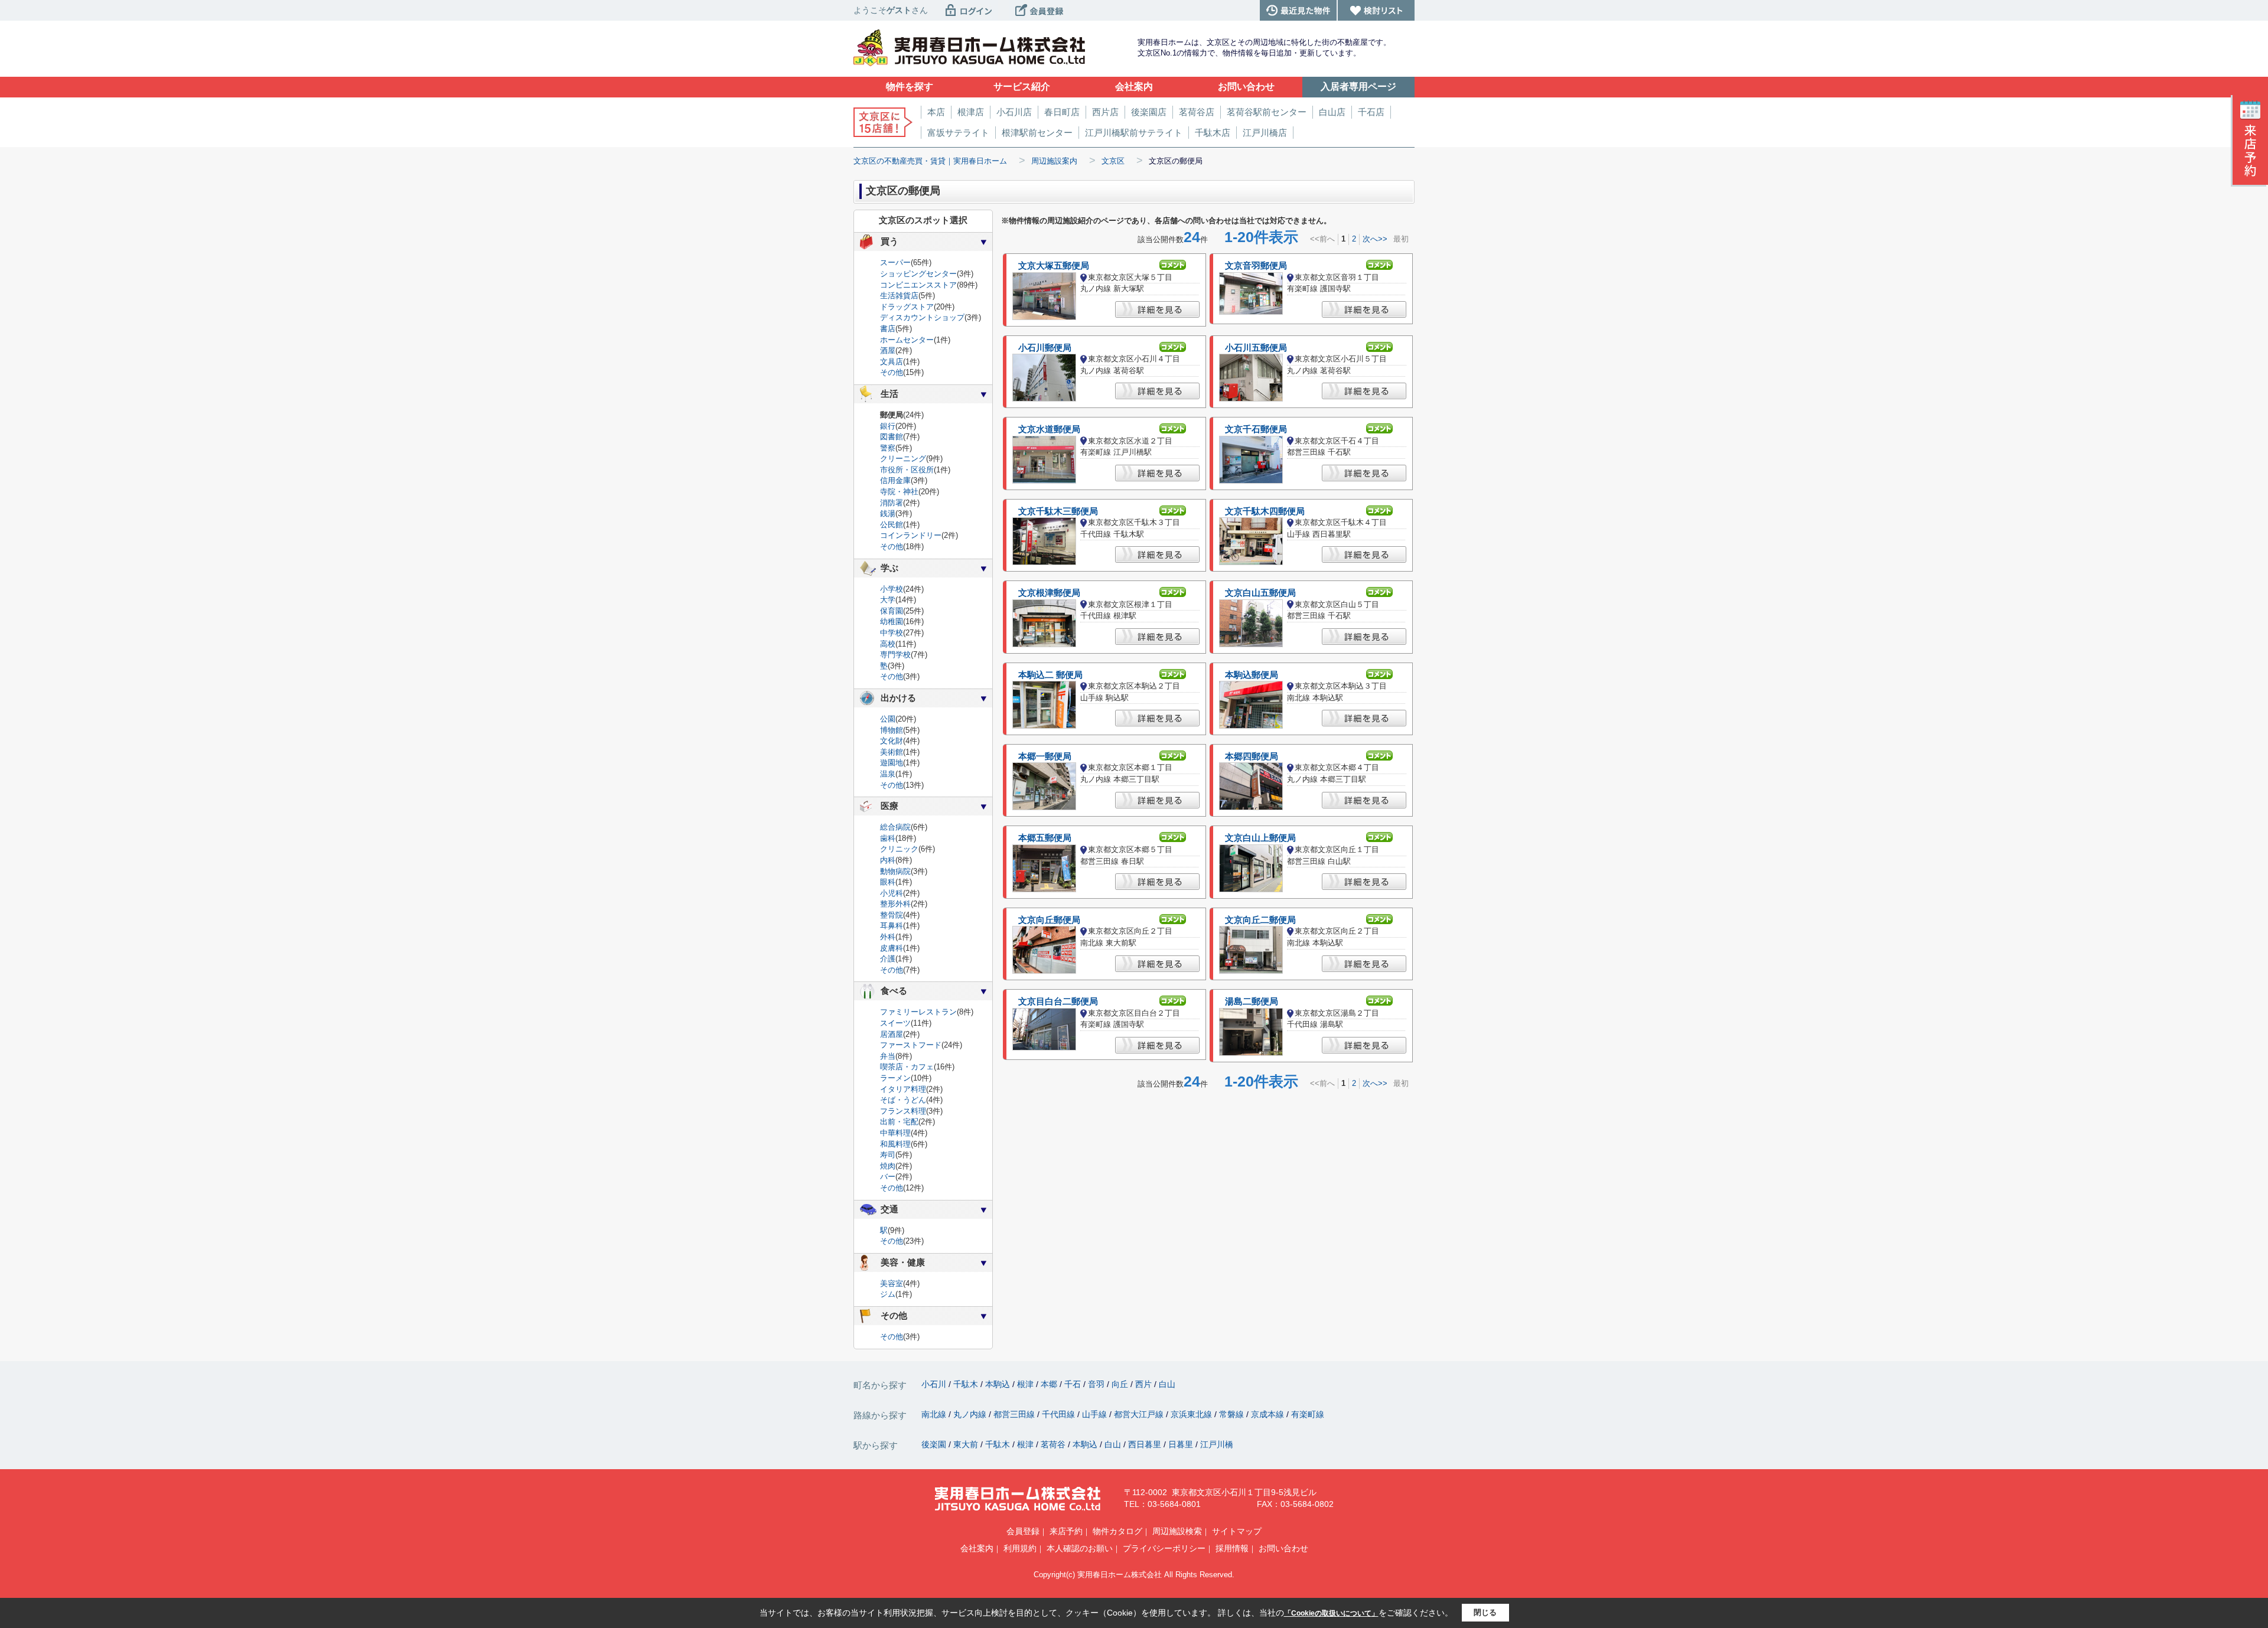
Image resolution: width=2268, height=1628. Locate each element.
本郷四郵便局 (1252, 756)
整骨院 (892, 915)
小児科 (892, 893)
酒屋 (888, 350)
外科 (888, 937)
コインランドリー (911, 535)
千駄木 (967, 1384)
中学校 (892, 633)
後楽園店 (1149, 112)
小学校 (892, 589)
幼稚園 (892, 621)
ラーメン (895, 1078)
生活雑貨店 (899, 296)
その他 (892, 372)
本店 (936, 112)
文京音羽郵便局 (1256, 266)
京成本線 (1269, 1414)
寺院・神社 (899, 492)
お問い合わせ (1283, 1548)
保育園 (892, 611)
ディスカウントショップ (922, 317)
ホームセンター (907, 340)
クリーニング (903, 459)
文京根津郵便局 (1049, 593)
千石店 (1371, 112)
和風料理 (895, 1144)
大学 (888, 600)
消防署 (892, 503)
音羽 (1097, 1384)
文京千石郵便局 (1256, 429)
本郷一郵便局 (1045, 756)
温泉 (888, 774)
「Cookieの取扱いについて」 (1331, 1613)
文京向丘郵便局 (1049, 920)
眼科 (888, 882)
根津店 (971, 112)
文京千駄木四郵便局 (1265, 511)
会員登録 (1023, 1531)
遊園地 (892, 763)
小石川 (935, 1384)
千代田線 (1060, 1414)
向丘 (1121, 1384)
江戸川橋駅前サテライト (1134, 133)
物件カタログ (1117, 1531)
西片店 (1105, 112)
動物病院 (895, 871)
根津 (1027, 1384)
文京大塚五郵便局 (1054, 266)
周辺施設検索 (1177, 1531)
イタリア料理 (903, 1089)
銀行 (888, 426)
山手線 (1096, 1414)
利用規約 (1020, 1548)
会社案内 (977, 1548)
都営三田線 (1015, 1414)
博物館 (892, 730)
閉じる (1485, 1612)
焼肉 (888, 1166)
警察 (888, 448)
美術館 (892, 752)
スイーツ (895, 1023)
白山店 (1332, 112)
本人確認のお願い (1080, 1548)
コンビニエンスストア (918, 285)
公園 (888, 719)
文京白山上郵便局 (1260, 838)
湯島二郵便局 (1252, 1001)
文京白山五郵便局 (1260, 593)
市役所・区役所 (907, 470)
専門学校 (895, 655)
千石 (1074, 1384)
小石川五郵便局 (1256, 348)
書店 (888, 329)
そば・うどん (903, 1100)
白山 (1167, 1384)
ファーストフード (911, 1045)
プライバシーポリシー (1164, 1548)
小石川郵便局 (1045, 348)
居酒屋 (892, 1034)
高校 (888, 644)
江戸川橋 (1217, 1444)
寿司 (888, 1155)
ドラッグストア (907, 307)
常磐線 (1233, 1414)
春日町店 (1062, 112)
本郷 (1050, 1384)
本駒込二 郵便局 (1050, 675)
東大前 (967, 1444)
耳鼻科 (892, 926)
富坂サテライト (958, 133)
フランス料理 (903, 1111)
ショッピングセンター (918, 274)
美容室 (892, 1283)
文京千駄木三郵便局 (1058, 511)
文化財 (892, 741)
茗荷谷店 (1197, 112)
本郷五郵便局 (1045, 838)
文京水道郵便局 (1049, 429)
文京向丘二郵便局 (1260, 920)
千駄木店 (1213, 133)
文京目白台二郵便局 (1058, 1001)
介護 (888, 959)
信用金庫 (895, 480)
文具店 (892, 362)
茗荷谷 (1054, 1444)
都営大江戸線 (1140, 1414)
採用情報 (1232, 1548)
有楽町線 (1308, 1414)
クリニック (899, 849)
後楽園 (935, 1444)
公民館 (892, 525)
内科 (888, 860)
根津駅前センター (1037, 133)
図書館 (892, 437)
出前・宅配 (899, 1122)
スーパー (895, 262)
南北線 (935, 1414)
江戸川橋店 (1265, 133)
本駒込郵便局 (1252, 675)
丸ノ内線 (971, 1414)
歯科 (888, 838)
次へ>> (1375, 239)
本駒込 (999, 1384)
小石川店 (1014, 112)
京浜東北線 (1192, 1414)
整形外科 (895, 904)
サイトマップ (1237, 1531)
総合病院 (895, 827)
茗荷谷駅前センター (1267, 112)
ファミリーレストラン (918, 1012)
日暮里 (1182, 1444)
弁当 (888, 1056)
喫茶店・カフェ (907, 1067)
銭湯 (888, 513)
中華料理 (895, 1133)
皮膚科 (892, 948)
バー (888, 1177)
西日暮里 (1146, 1444)
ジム (888, 1294)
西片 (1145, 1384)
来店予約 (1066, 1531)
